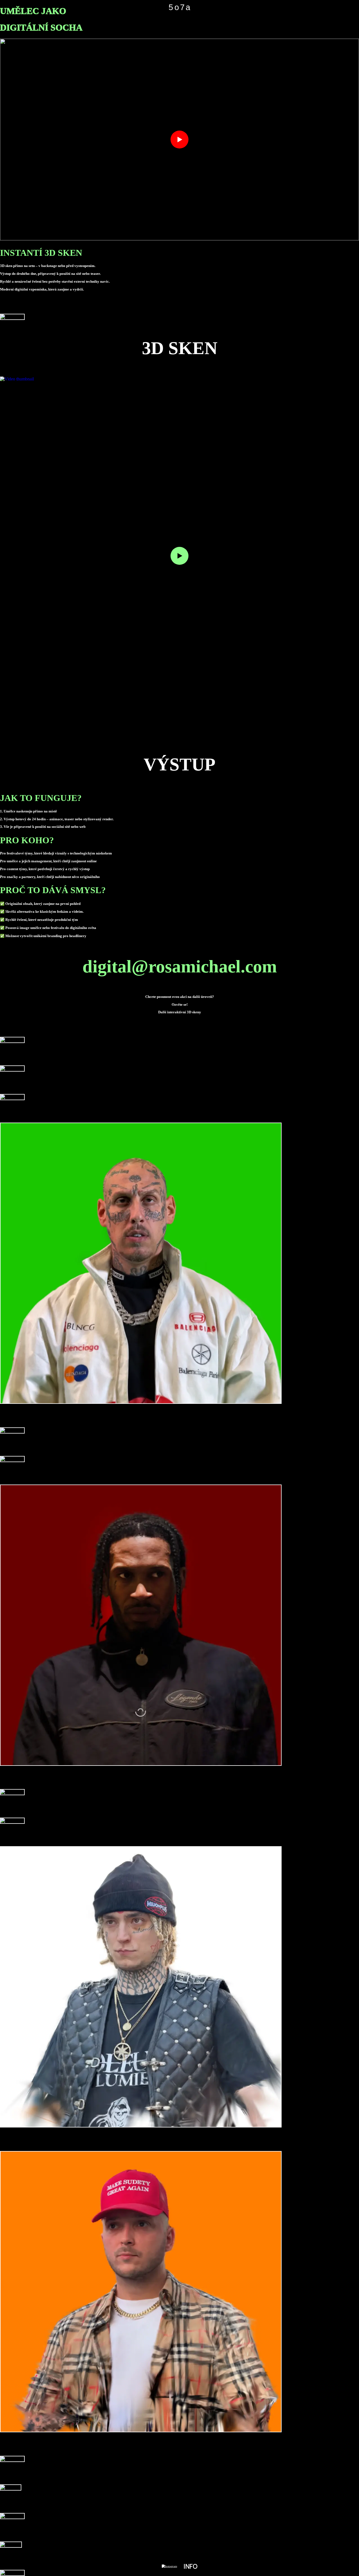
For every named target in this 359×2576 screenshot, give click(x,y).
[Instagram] (170, 2566)
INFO (190, 2566)
